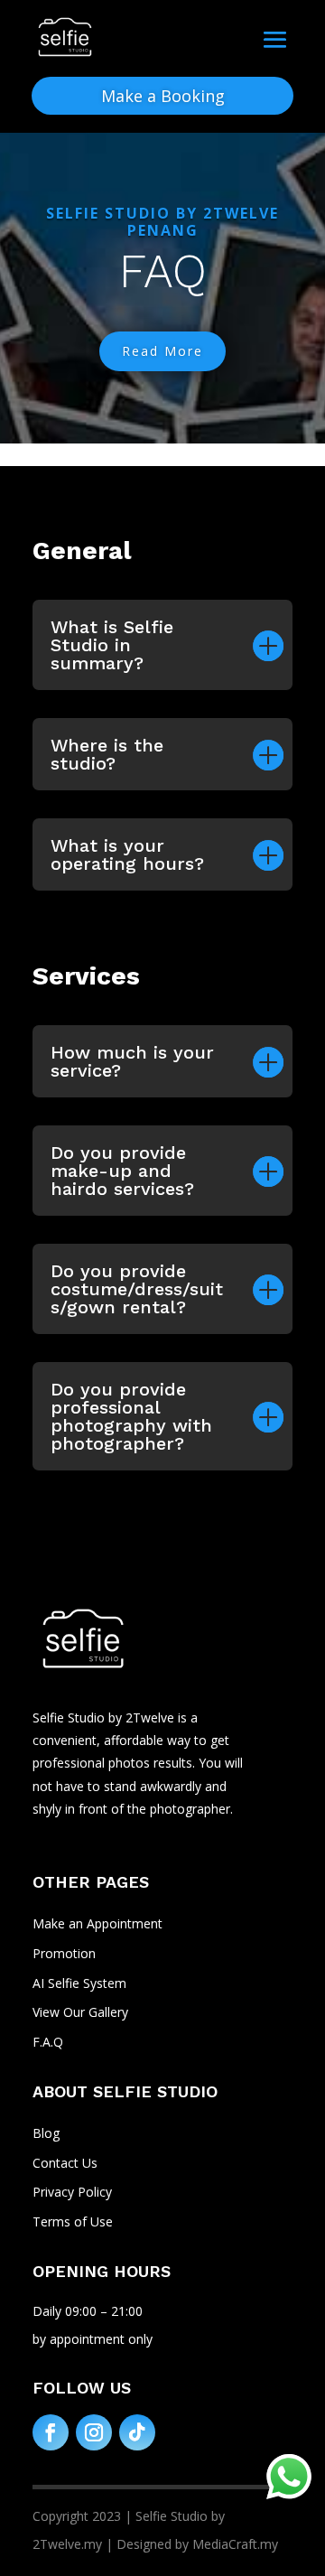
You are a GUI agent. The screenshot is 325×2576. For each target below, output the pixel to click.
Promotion (64, 1953)
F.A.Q (48, 2042)
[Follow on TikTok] (137, 2432)
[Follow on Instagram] (94, 2432)
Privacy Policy (72, 2192)
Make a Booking (163, 96)
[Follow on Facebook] (51, 2432)
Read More (162, 351)
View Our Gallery (80, 2012)
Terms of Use (73, 2221)
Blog (46, 2133)
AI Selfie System (79, 1983)
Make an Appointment (97, 1923)
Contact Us (65, 2163)
